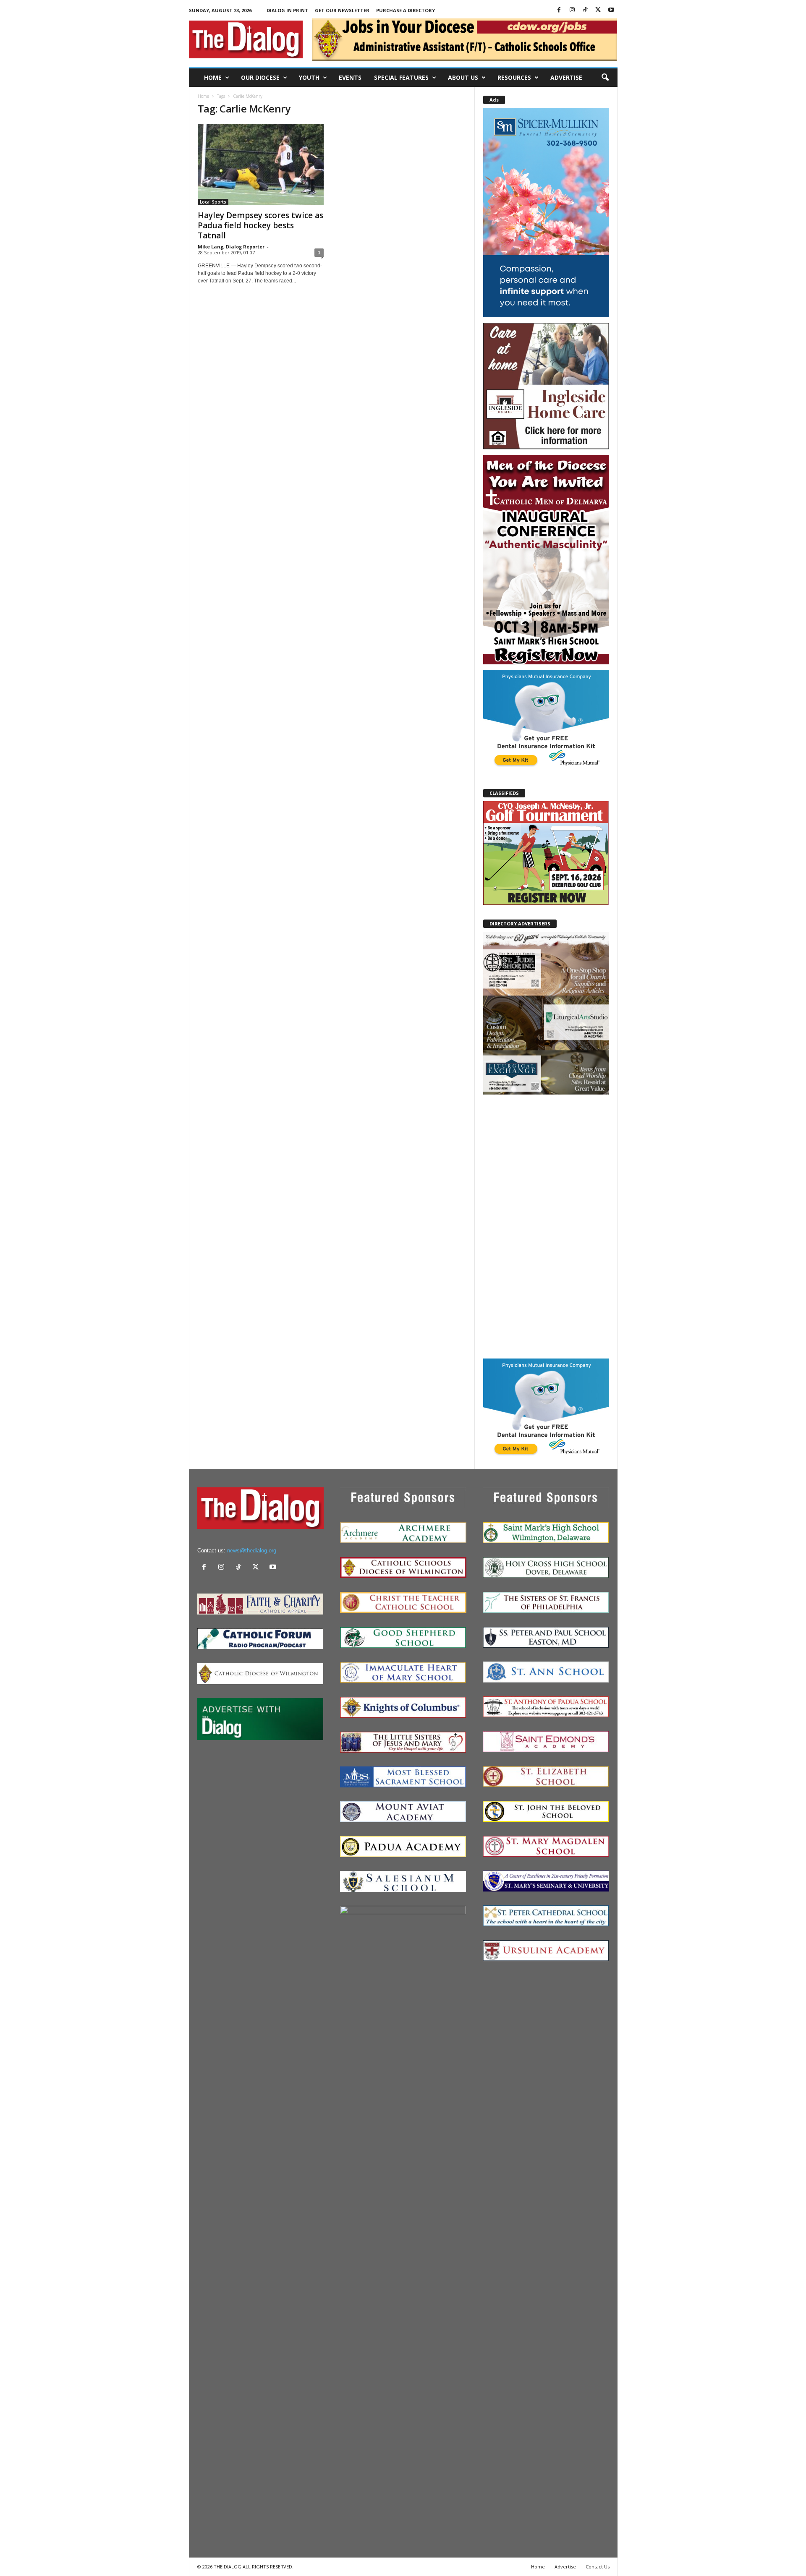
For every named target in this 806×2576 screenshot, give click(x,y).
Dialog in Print (287, 10)
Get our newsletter (342, 10)
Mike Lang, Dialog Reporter (231, 247)
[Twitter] (598, 10)
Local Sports (213, 202)
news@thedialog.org (252, 1551)
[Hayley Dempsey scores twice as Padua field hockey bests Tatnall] (261, 165)
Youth (309, 77)
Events (350, 77)
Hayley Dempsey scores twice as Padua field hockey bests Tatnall (260, 225)
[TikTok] (585, 10)
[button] (605, 78)
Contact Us (598, 2567)
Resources (514, 77)
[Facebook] (559, 10)
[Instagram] (572, 10)
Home (213, 77)
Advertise (566, 77)
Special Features (401, 77)
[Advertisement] (546, 1226)
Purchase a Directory (406, 10)
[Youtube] (611, 10)
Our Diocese (260, 77)
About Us (463, 77)
